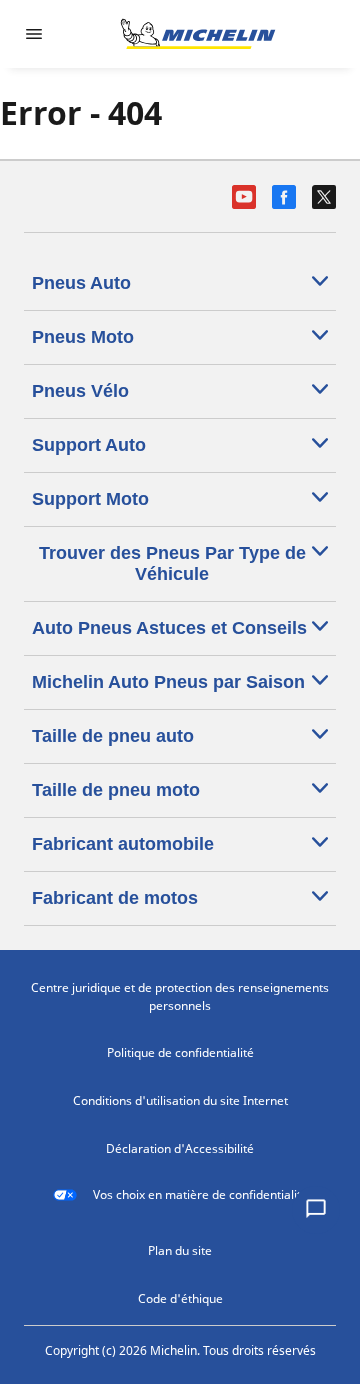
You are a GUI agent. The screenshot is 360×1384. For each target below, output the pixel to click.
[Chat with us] (316, 1210)
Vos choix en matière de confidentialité (200, 1194)
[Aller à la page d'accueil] (198, 34)
